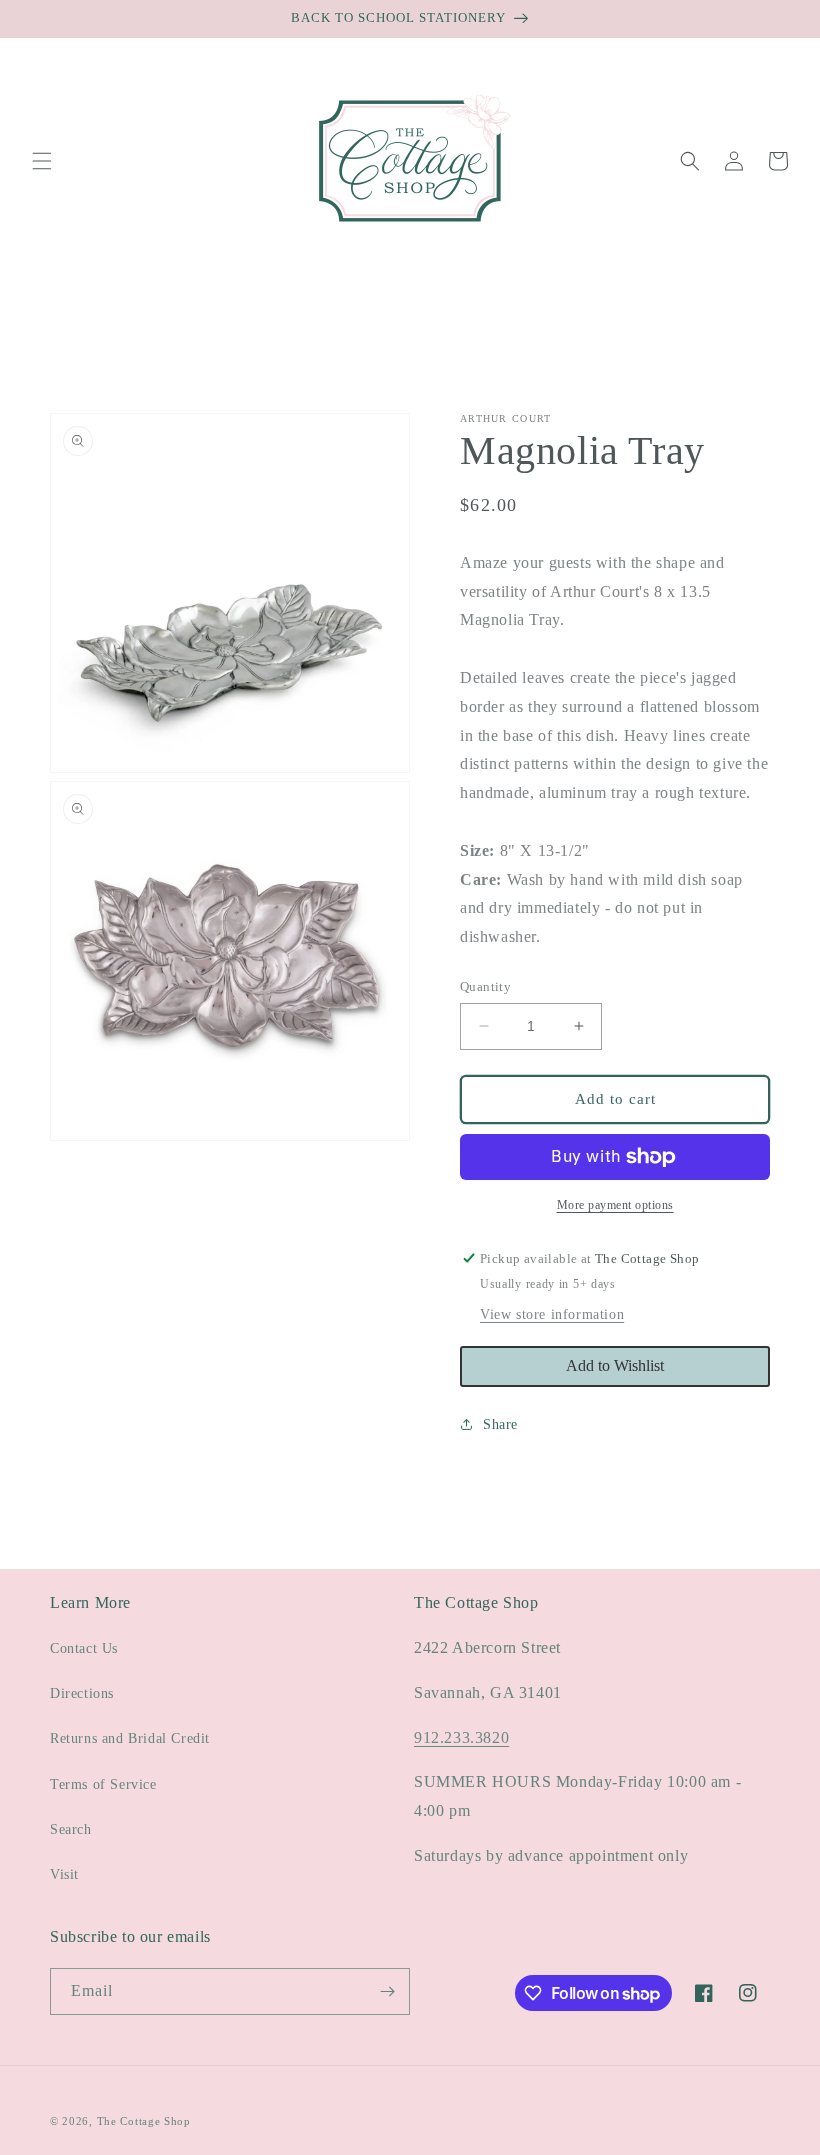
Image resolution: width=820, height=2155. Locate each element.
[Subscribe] (387, 1991)
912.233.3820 (461, 1737)
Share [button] (500, 1424)
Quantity (485, 986)
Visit (64, 1874)
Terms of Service (103, 1784)
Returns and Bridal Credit (130, 1738)
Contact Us (84, 1648)
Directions (82, 1693)
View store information (552, 1314)
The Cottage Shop (144, 2121)
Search (71, 1829)
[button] (42, 161)
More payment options (615, 1205)
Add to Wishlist (615, 1365)
